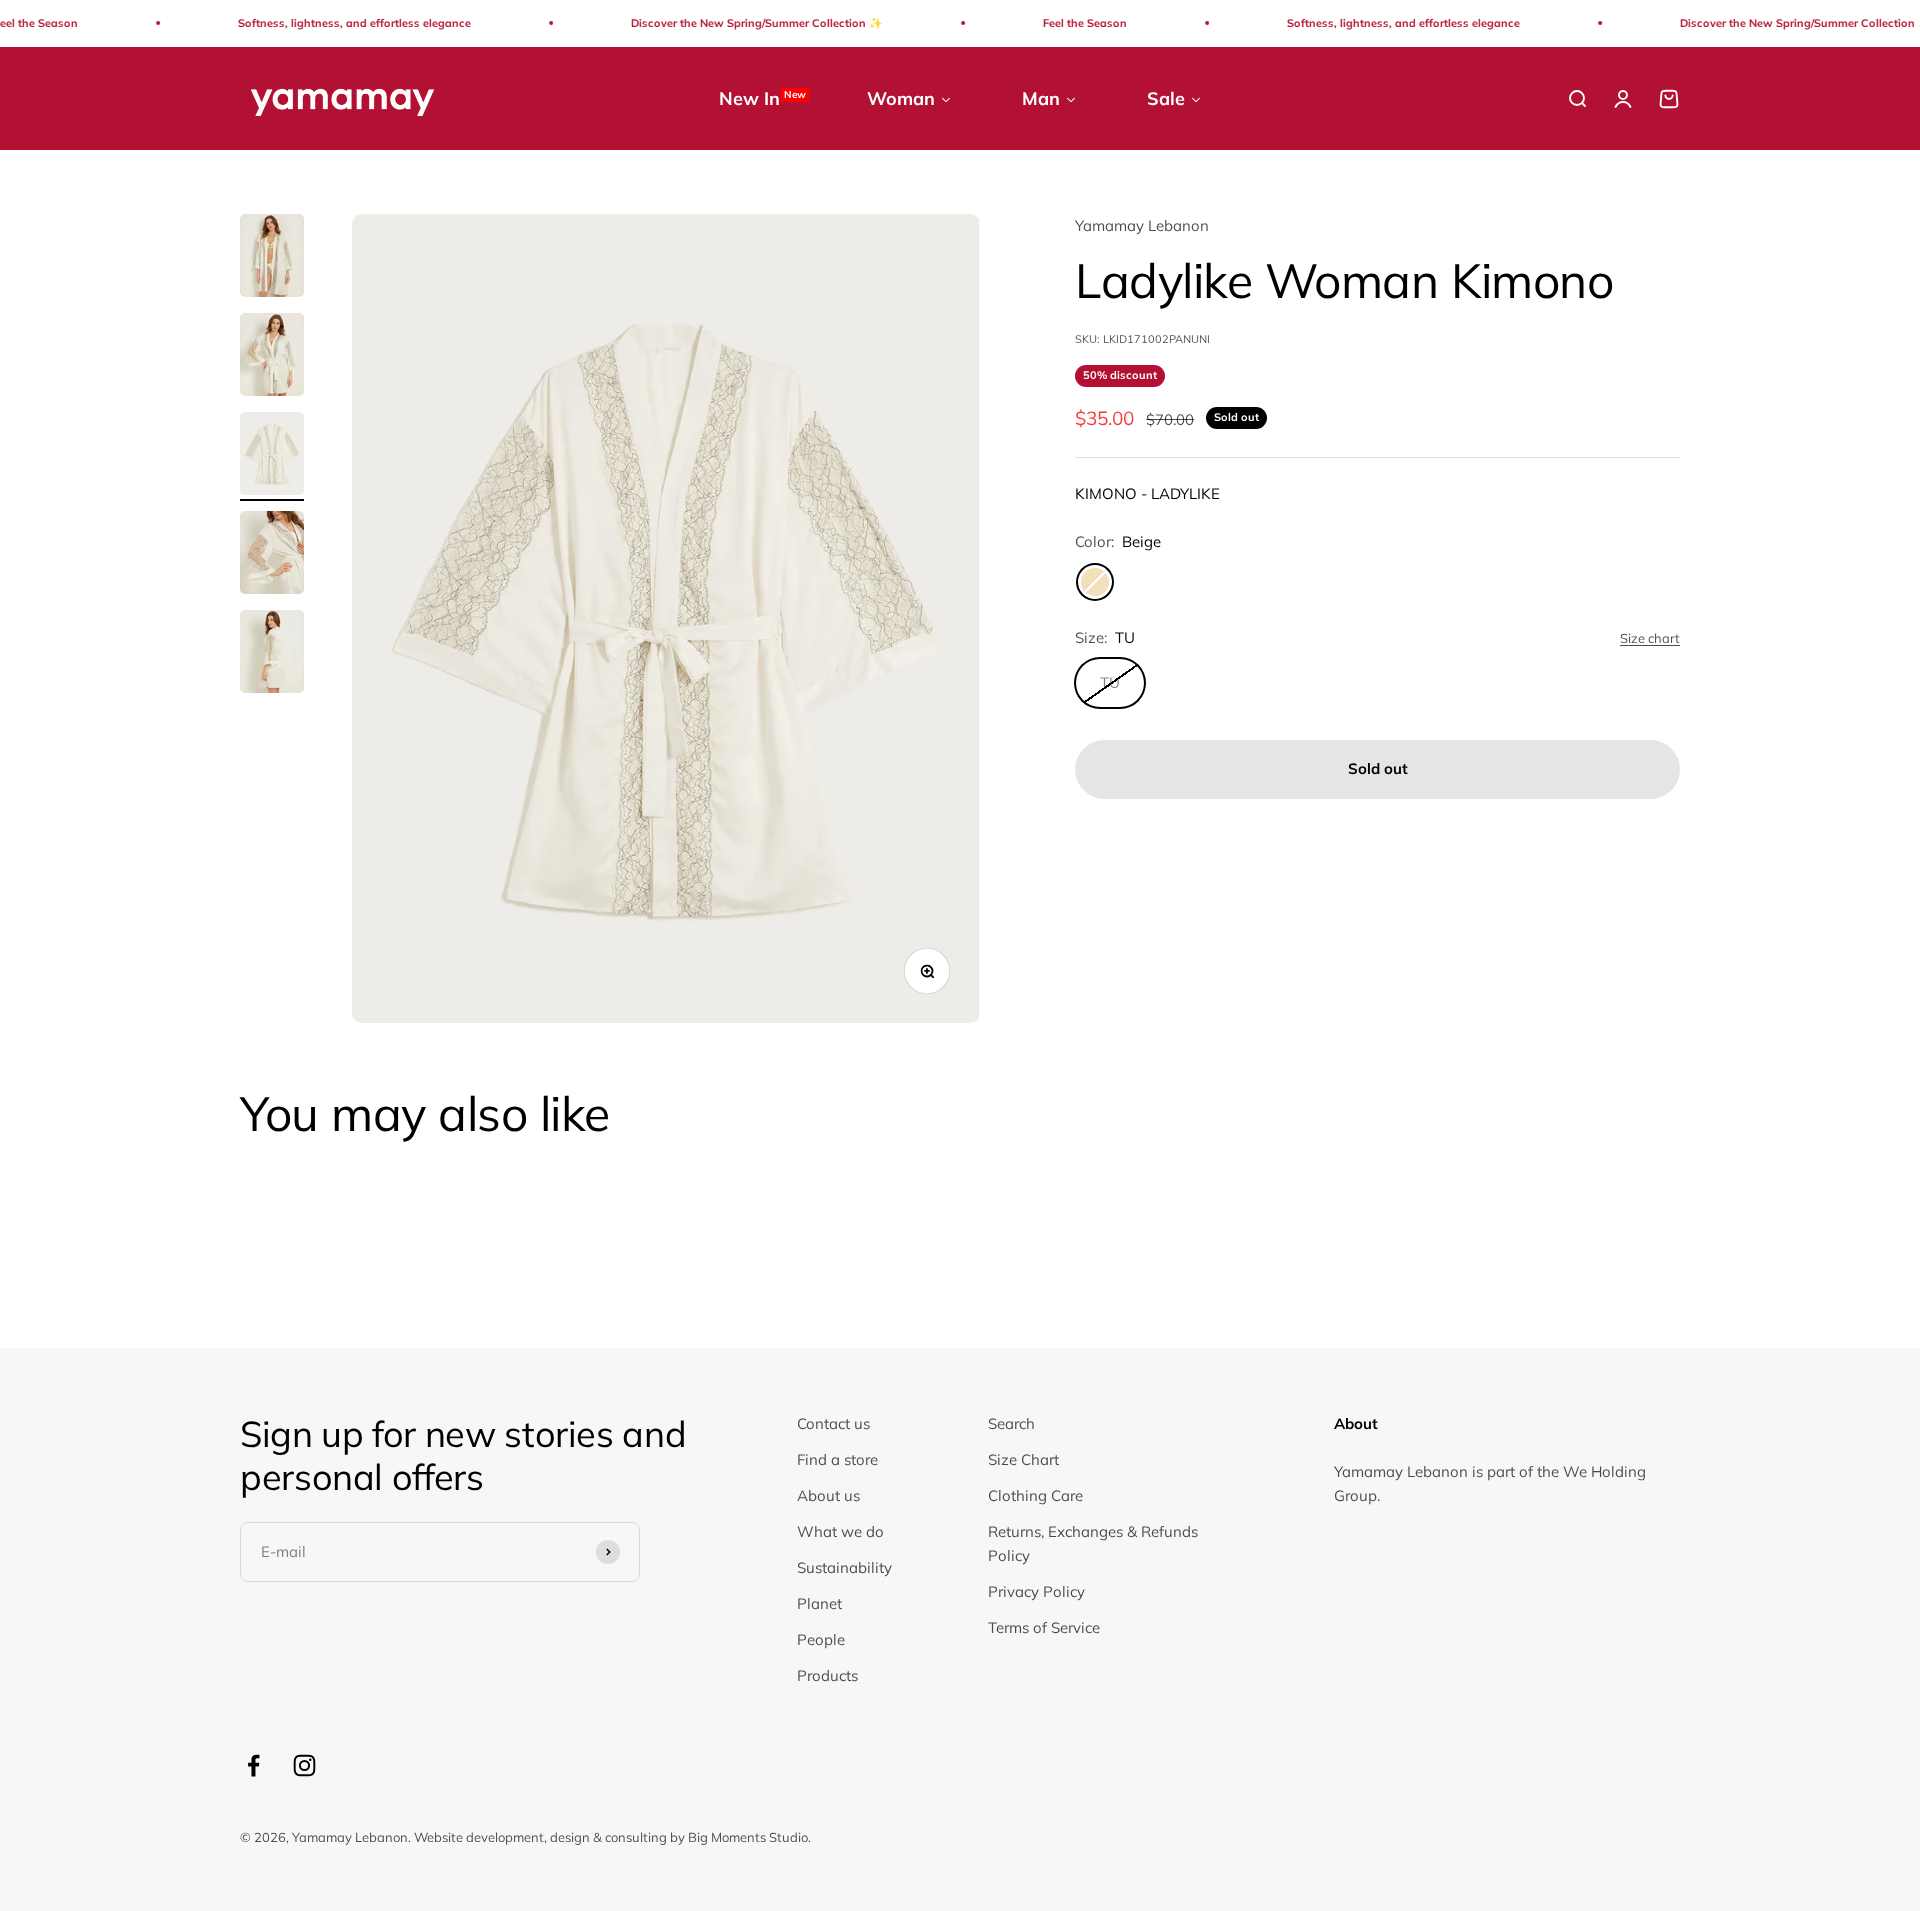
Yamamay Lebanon (1142, 225)
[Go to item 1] (272, 258)
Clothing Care (1035, 1495)
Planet (819, 1603)
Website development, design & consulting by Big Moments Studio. (612, 1837)
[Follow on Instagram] (304, 1765)
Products (827, 1675)
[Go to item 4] (272, 555)
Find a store (837, 1459)
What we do (840, 1531)
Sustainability (844, 1567)
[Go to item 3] (272, 456)
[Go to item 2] (272, 357)
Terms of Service (1044, 1627)
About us (828, 1495)
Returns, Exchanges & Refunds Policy (1093, 1543)
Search (1011, 1423)
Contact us (833, 1423)
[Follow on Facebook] (253, 1765)
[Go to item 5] (272, 654)
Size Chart (1023, 1459)
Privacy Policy (1036, 1591)
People (821, 1639)
